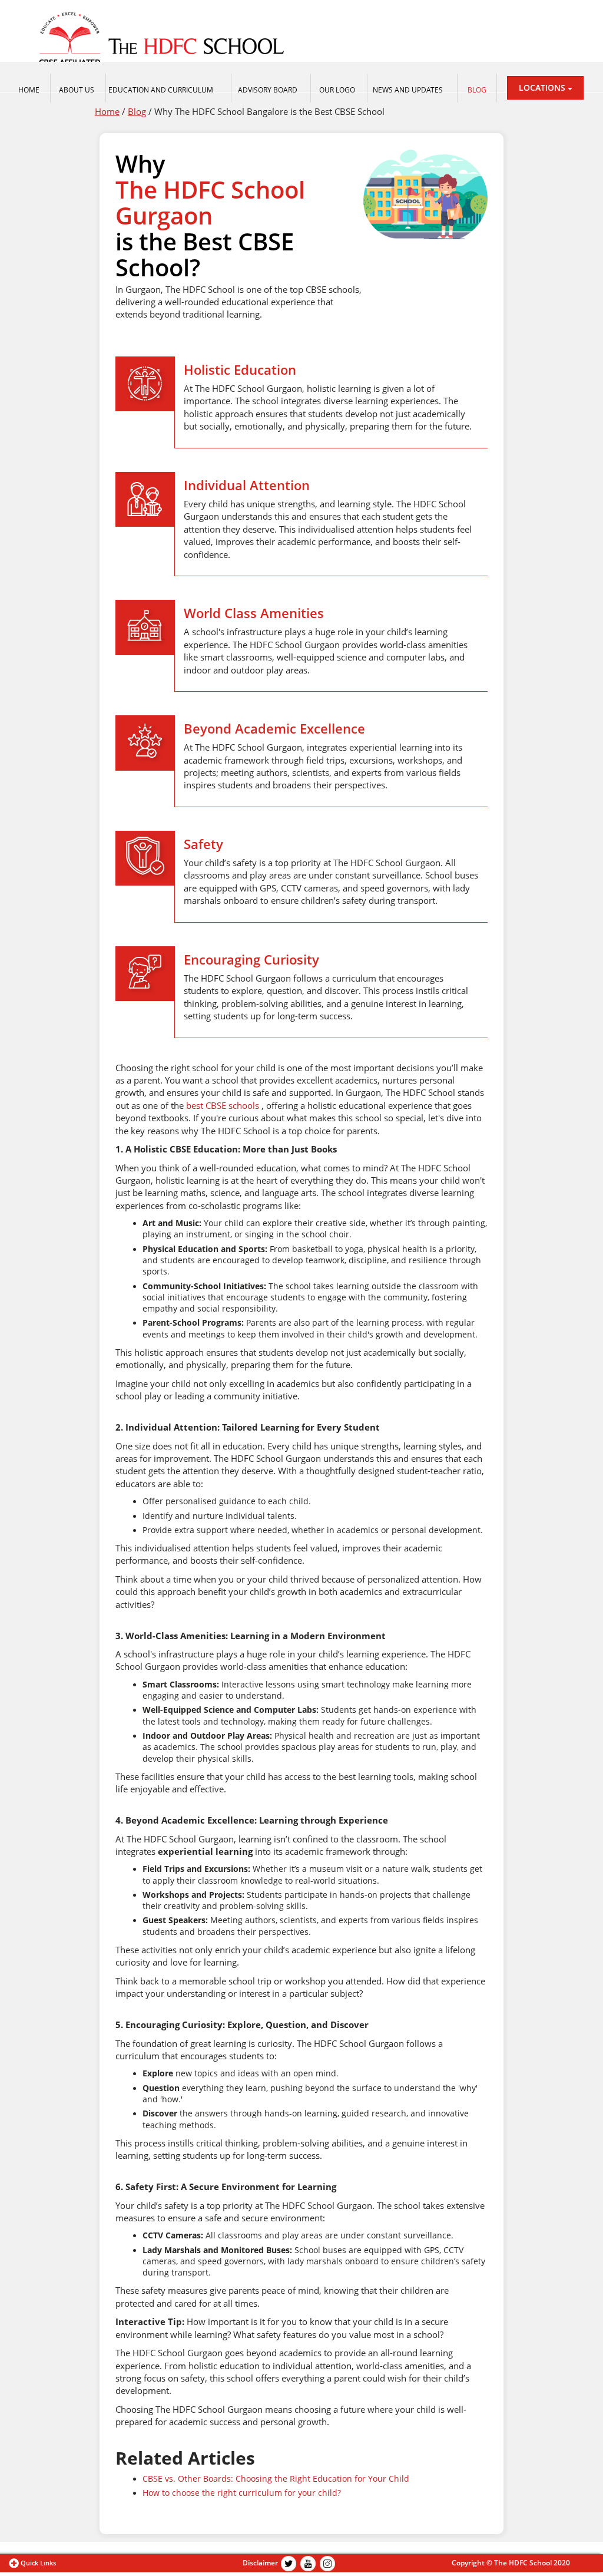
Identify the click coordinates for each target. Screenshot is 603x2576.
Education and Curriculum (161, 90)
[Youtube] (308, 2563)
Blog (477, 90)
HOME (29, 90)
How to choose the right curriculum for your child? (242, 2493)
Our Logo (337, 90)
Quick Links (38, 2563)
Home (107, 111)
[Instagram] (327, 2563)
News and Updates (408, 90)
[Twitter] (289, 2563)
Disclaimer (260, 2563)
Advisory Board (268, 90)
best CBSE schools (223, 1105)
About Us (77, 90)
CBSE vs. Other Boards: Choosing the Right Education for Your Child (276, 2479)
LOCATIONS (543, 87)
